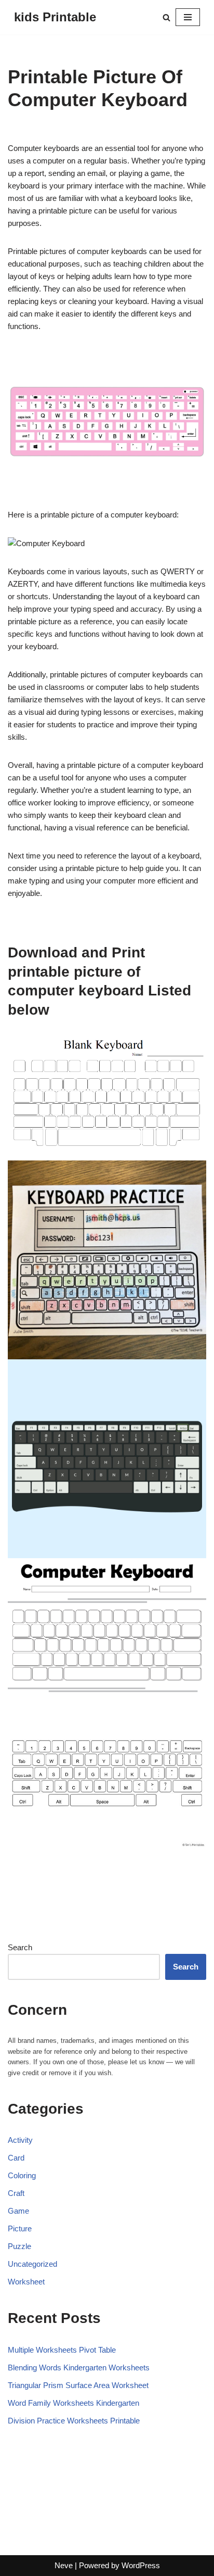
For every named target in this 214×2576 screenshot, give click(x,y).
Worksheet (26, 2282)
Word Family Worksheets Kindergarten (73, 2403)
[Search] (166, 17)
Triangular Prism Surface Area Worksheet (78, 2385)
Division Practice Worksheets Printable (74, 2421)
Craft (16, 2193)
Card (16, 2158)
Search (20, 1947)
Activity (20, 2140)
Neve (64, 2565)
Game (18, 2211)
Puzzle (19, 2246)
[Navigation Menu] (188, 17)
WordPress (141, 2565)
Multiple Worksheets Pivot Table (62, 2350)
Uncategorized (32, 2264)
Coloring (22, 2175)
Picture (20, 2228)
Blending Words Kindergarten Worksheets (79, 2367)
